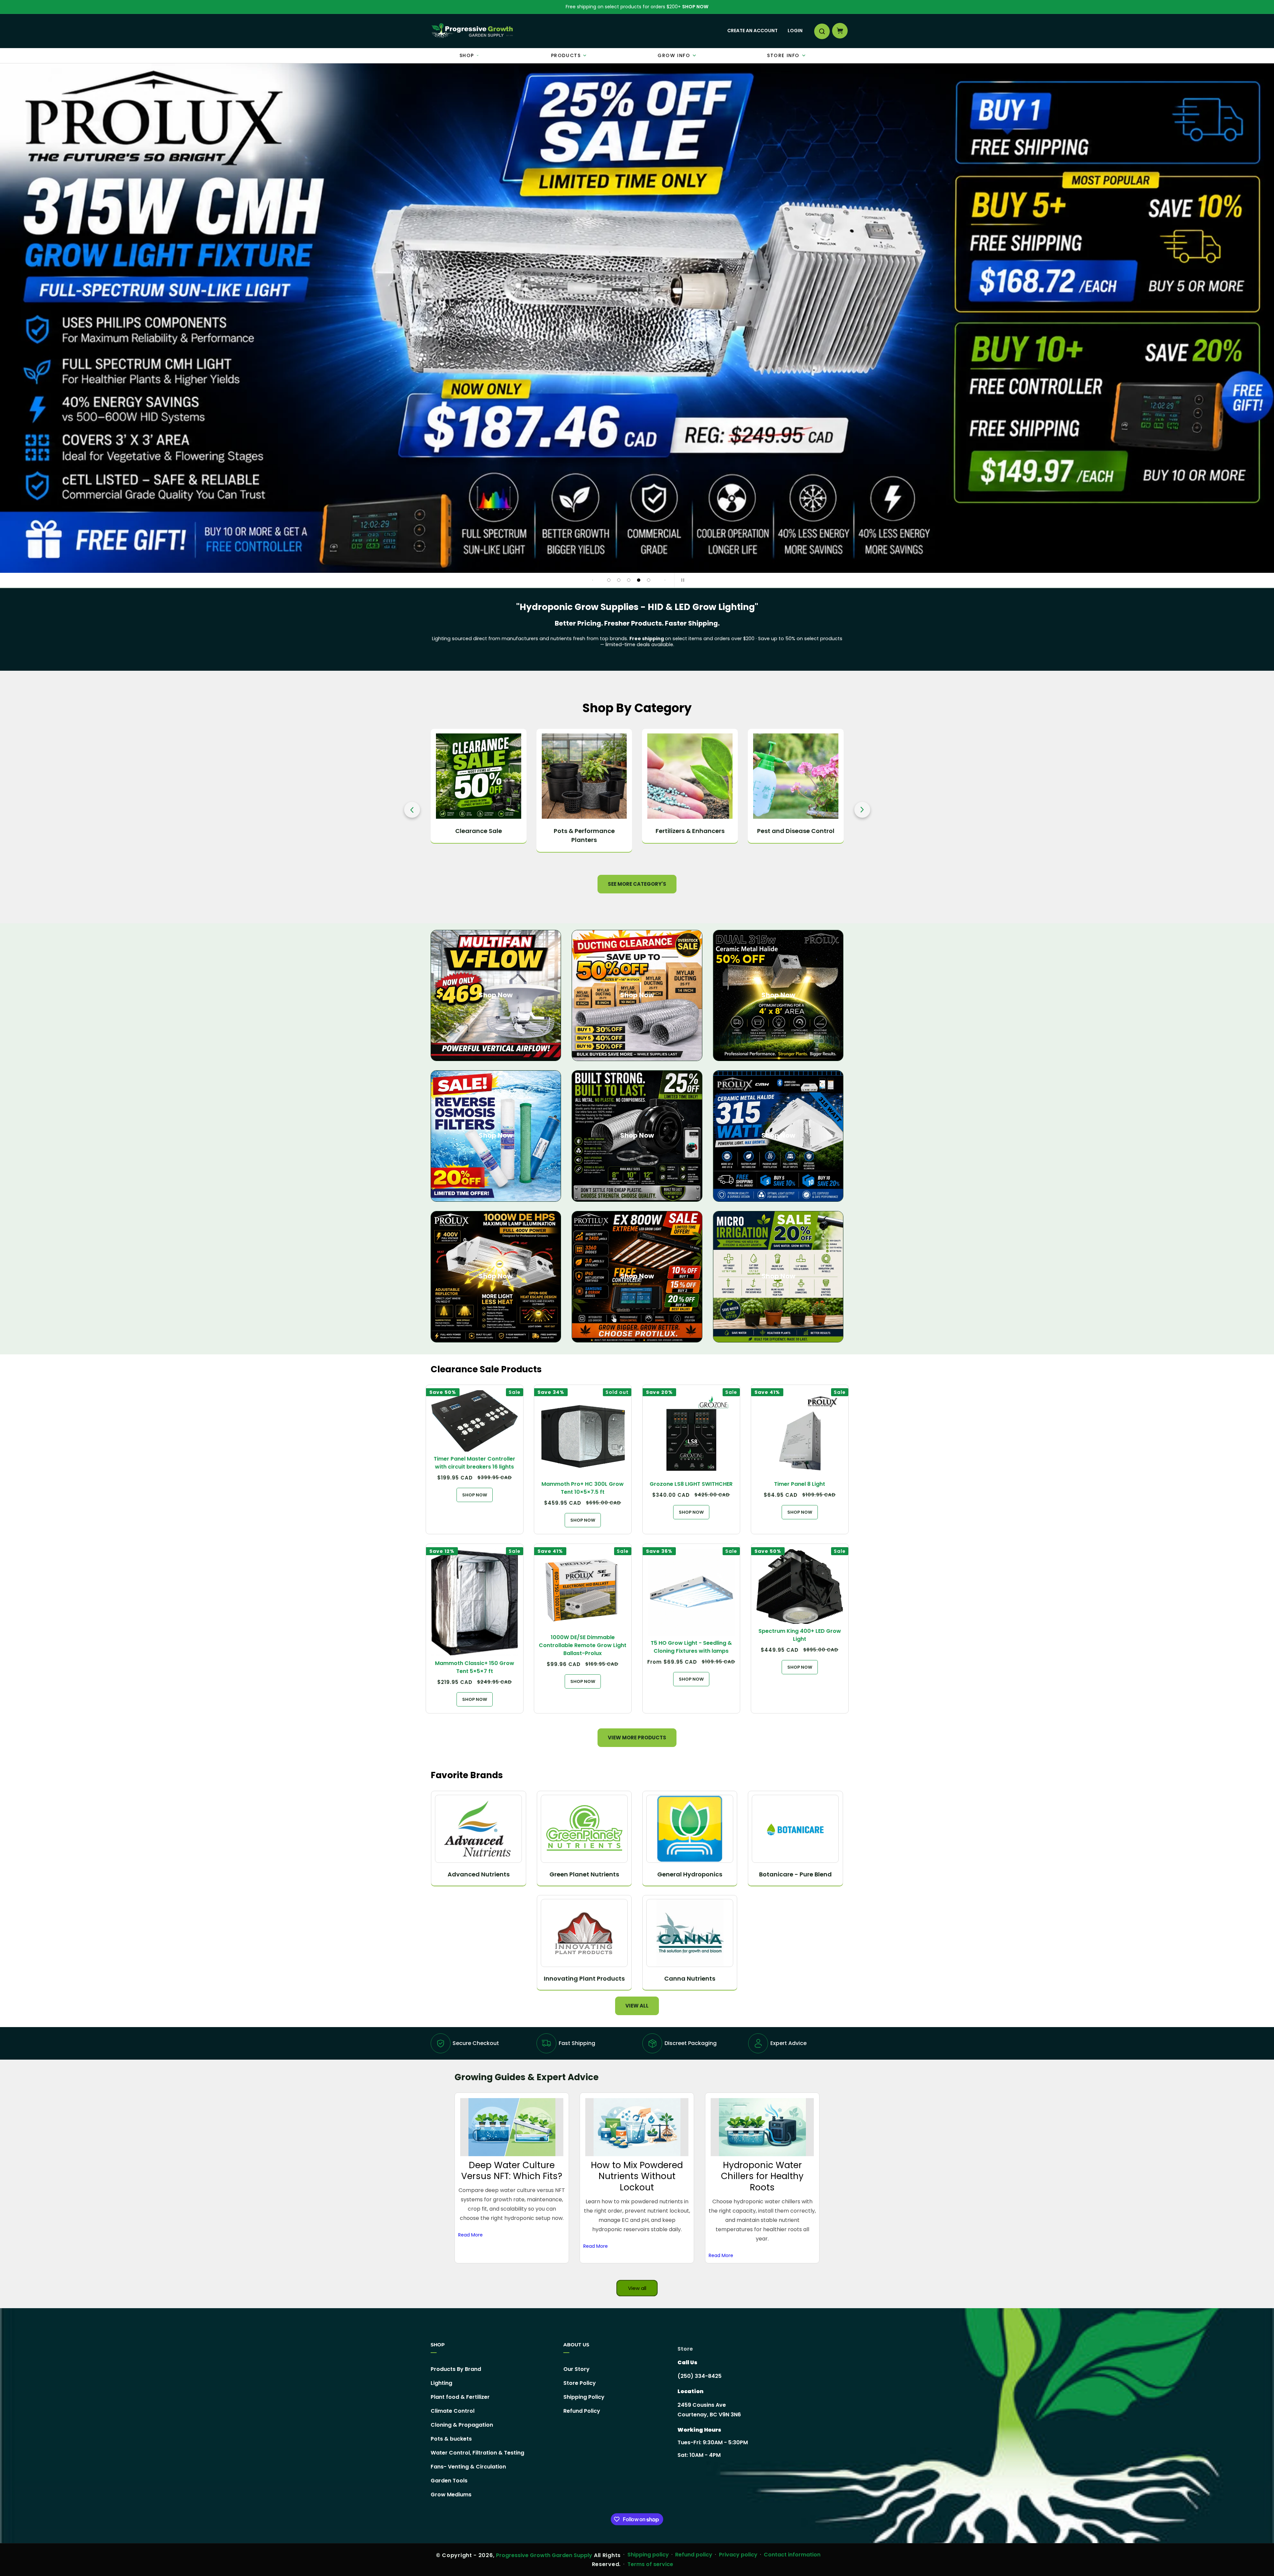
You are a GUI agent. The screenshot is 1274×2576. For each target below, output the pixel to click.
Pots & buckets (451, 2439)
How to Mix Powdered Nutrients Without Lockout (637, 2176)
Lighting (441, 2383)
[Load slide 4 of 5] (639, 580)
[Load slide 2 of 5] (619, 580)
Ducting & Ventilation (690, 831)
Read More (470, 2235)
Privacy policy (738, 2555)
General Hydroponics (690, 1874)
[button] (821, 31)
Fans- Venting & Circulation (468, 2467)
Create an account (752, 31)
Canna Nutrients (690, 1978)
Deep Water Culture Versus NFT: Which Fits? (512, 2171)
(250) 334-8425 (700, 2376)
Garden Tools (449, 2481)
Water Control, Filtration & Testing (477, 2453)
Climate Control (796, 831)
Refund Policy (582, 2411)
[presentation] (412, 810)
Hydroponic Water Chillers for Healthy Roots (762, 2176)
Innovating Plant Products (584, 1978)
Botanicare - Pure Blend (795, 1874)
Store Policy (580, 2383)
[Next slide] (665, 580)
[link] (637, 318)
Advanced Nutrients (479, 1874)
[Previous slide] (593, 580)
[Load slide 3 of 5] (629, 580)
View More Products (637, 1738)
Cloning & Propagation (462, 2425)
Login (795, 31)
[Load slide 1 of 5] (609, 580)
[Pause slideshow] (681, 580)
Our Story (576, 2369)
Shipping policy (648, 2555)
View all (637, 2006)
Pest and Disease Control (584, 831)
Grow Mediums (451, 2495)
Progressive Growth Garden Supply (544, 2555)
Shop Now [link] (637, 1276)
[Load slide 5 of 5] (649, 580)
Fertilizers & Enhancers (479, 831)
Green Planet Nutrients (584, 1874)
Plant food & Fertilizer (460, 2397)
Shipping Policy (584, 2397)
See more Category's (637, 884)
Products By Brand (456, 2369)
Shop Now (695, 7)
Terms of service (650, 2564)
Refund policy (694, 2555)
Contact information (792, 2555)
